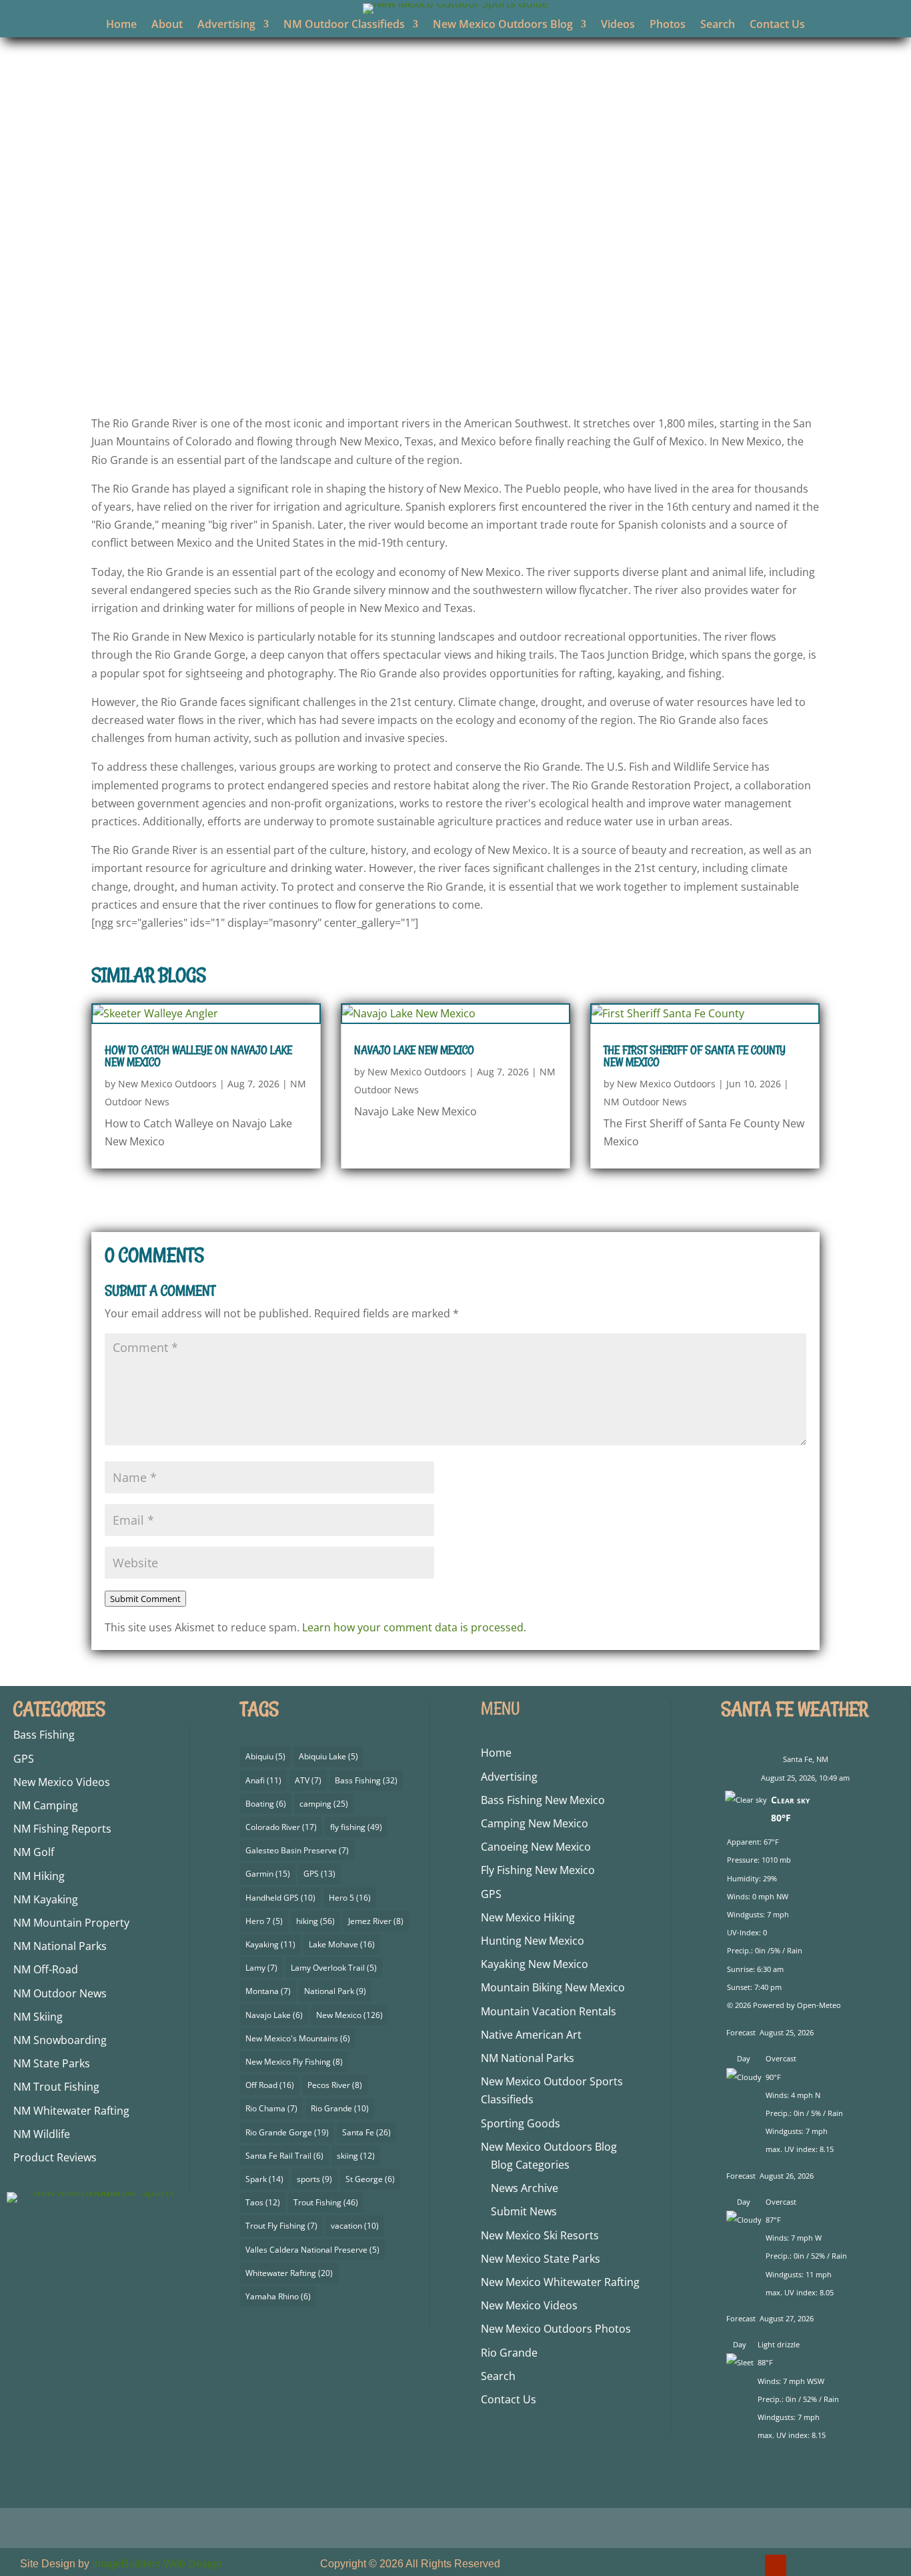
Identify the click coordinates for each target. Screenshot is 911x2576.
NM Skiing (38, 2017)
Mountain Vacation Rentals (549, 2011)
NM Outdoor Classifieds (344, 25)
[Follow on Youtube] (776, 2565)
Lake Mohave (342, 1944)
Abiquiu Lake (328, 1756)
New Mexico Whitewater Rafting (560, 2282)
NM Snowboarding (60, 2040)
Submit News (524, 2211)
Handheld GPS (280, 1898)
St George (370, 2179)
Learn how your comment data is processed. (414, 1627)
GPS (24, 1759)
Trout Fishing (326, 2202)
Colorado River (281, 1827)
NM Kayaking (46, 1899)
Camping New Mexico (535, 1823)
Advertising (226, 25)
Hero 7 (264, 1921)
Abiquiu (265, 1756)
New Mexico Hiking (528, 1917)
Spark (264, 2179)
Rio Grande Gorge (287, 2132)
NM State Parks (52, 2063)
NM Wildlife (42, 2134)
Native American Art (531, 2035)
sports (314, 2179)
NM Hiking (39, 1876)
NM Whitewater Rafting (71, 2111)
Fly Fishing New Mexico (538, 1870)
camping (324, 1804)
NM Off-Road (46, 1969)
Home (121, 25)
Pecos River (335, 2085)
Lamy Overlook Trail (334, 1968)
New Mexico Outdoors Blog (503, 25)
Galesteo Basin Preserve (297, 1850)
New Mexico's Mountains (298, 2038)
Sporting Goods (521, 2123)
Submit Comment (145, 1599)
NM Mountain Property (71, 1923)
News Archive (525, 2188)
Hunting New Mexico (533, 1941)
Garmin (268, 1874)
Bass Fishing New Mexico (543, 1800)
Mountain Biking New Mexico (553, 1987)
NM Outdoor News (524, 370)
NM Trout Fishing (56, 2087)
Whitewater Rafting (289, 2273)
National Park (335, 1991)
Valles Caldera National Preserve (312, 2250)
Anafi (263, 1780)
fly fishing (356, 1827)
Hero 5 (350, 1898)
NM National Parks (60, 1946)
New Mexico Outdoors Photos (556, 2329)
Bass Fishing (44, 1735)
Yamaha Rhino (278, 2296)
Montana (268, 1991)
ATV (308, 1780)
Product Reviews (55, 2157)
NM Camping (46, 1805)
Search (718, 25)
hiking (315, 1921)
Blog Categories (530, 2165)
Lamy (261, 1968)
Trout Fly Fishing (281, 2226)
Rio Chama (271, 2108)
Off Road (270, 2085)
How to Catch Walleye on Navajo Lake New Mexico (198, 1056)
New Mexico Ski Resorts (540, 2235)
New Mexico (349, 2015)
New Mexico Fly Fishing (294, 2062)
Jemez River (376, 1921)
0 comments (613, 370)
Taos (263, 2202)
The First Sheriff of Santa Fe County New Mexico (695, 1056)
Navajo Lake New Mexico (414, 1050)
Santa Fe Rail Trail (284, 2156)
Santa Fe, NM (806, 1759)
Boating (266, 1804)
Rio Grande (340, 2108)
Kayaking (270, 1944)
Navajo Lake (274, 2015)
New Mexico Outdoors (336, 370)
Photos (668, 25)
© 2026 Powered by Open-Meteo (784, 2005)
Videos (618, 25)
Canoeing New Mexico (536, 1847)
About (167, 25)
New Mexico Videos (62, 1782)
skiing (356, 2156)
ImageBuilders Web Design (157, 2564)
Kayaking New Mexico (535, 1964)
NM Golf (34, 1852)
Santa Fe (366, 2132)
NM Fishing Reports (62, 1829)
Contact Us (777, 25)
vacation (355, 2226)
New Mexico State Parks (541, 2259)
